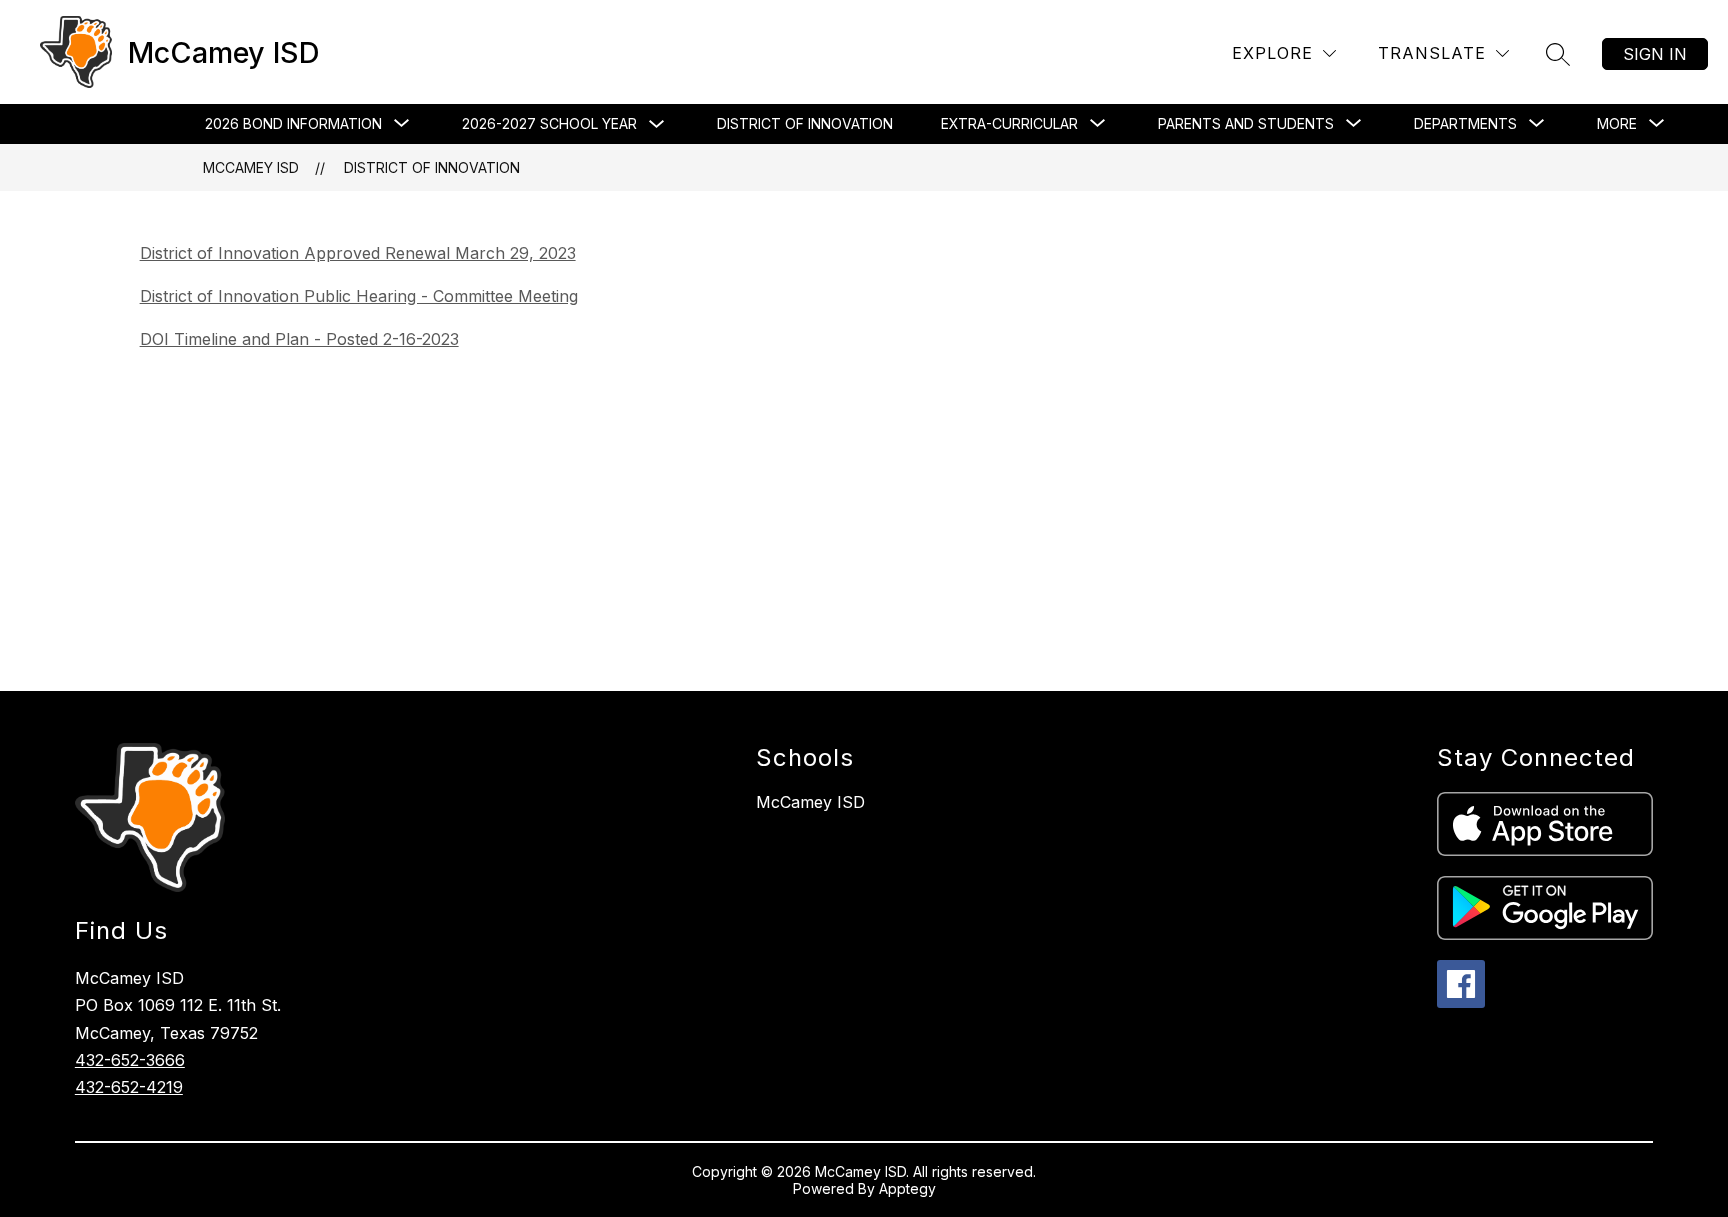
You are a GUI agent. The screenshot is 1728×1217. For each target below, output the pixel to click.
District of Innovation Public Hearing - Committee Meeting (359, 296)
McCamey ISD (251, 167)
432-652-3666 (130, 1060)
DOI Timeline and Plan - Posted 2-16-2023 (299, 339)
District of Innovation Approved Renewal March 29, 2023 (358, 253)
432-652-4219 (129, 1087)
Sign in (1655, 54)
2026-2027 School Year (549, 123)
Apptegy (907, 1188)
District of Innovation (805, 123)
